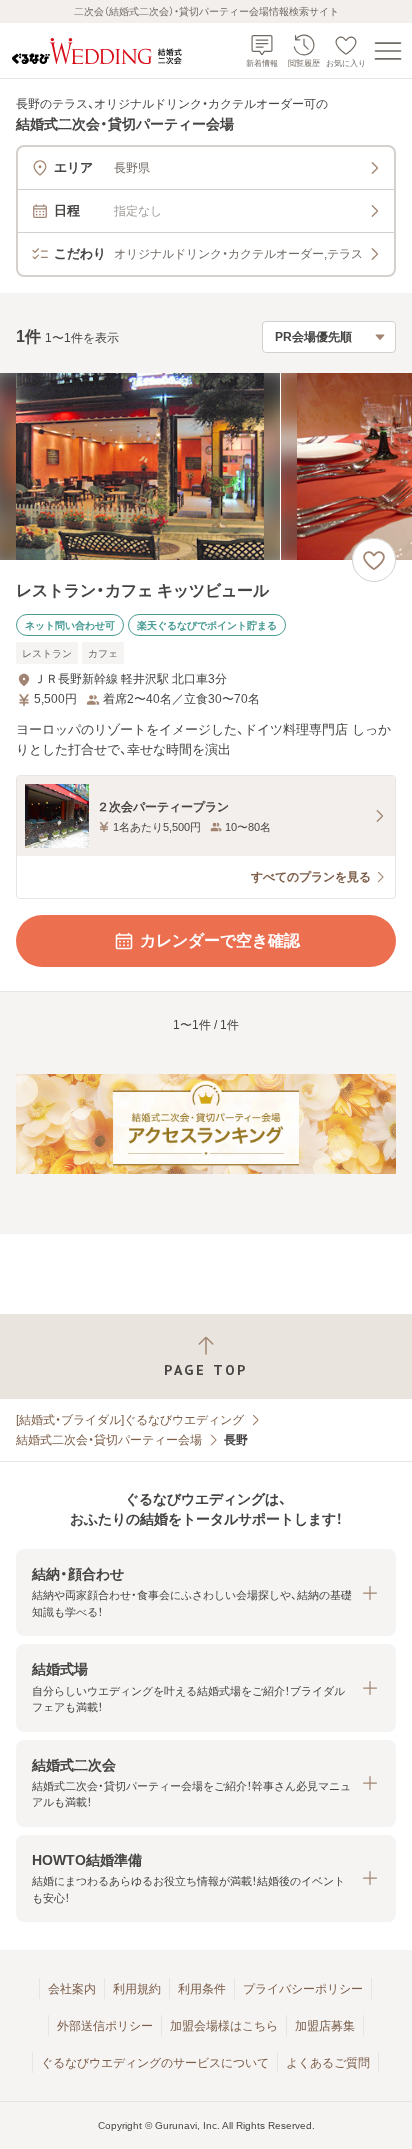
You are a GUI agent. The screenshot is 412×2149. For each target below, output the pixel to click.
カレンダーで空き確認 (220, 940)
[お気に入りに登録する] (374, 560)
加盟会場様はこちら (224, 2026)
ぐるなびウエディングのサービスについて (155, 2063)
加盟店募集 (325, 2026)
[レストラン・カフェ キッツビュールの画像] (206, 466)
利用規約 (137, 1989)
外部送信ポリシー (105, 2026)
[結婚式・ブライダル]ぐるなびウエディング (130, 1420)
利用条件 (202, 1989)
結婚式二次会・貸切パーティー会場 (109, 1440)
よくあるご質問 (328, 2063)
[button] (206, 1592)
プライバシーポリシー (303, 1989)
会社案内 (72, 1989)
